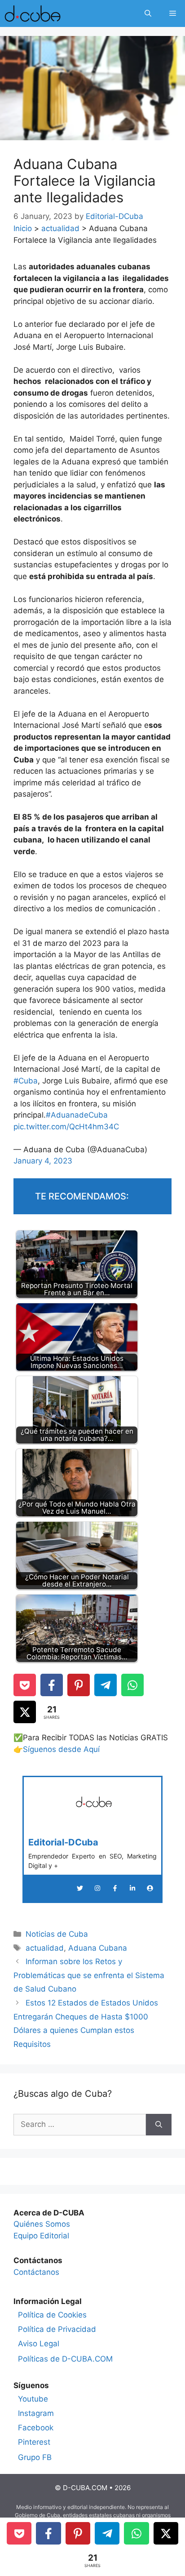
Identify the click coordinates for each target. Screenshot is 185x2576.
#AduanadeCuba (77, 1115)
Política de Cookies (52, 2315)
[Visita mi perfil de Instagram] (97, 1888)
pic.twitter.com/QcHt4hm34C (66, 1127)
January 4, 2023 (43, 1161)
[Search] (159, 2125)
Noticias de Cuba (57, 1934)
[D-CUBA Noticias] (33, 13)
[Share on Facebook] (52, 1685)
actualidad (60, 228)
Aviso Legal (39, 2344)
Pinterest (34, 2442)
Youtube (33, 2399)
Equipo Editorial (41, 2236)
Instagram (36, 2413)
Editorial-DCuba (63, 1842)
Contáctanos (36, 2272)
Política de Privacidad (57, 2329)
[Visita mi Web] (150, 1888)
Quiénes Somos (42, 2224)
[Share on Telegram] (106, 1685)
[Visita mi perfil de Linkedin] (132, 1888)
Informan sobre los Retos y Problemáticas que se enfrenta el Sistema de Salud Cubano (89, 1975)
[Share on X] (25, 1712)
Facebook (36, 2428)
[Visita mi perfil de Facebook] (115, 1888)
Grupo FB (35, 2457)
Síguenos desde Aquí (61, 1749)
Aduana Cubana (98, 1948)
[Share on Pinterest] (79, 1685)
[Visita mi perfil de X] (80, 1888)
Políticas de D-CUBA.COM (65, 2359)
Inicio (23, 228)
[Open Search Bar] (148, 13)
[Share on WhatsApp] (132, 1685)
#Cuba (26, 1081)
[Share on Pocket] (25, 1685)
